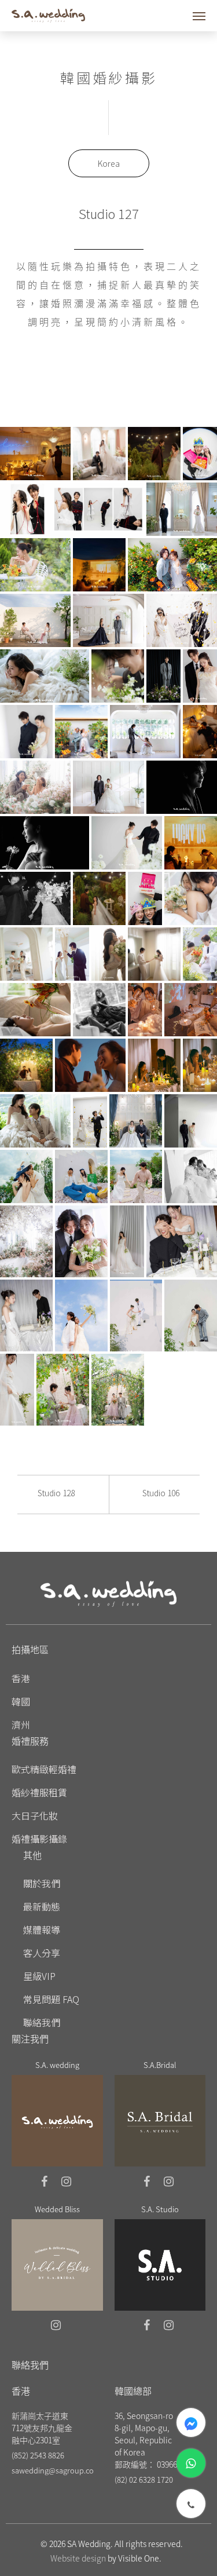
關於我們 (42, 1883)
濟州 (21, 1724)
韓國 (21, 1701)
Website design (78, 2558)
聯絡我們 (42, 2022)
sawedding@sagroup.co (53, 2470)
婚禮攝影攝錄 (39, 1839)
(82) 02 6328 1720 (144, 2480)
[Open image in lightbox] (35, 454)
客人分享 (42, 1953)
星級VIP (39, 1976)
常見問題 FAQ (51, 1999)
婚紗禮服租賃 (39, 1792)
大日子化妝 (35, 1815)
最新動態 (42, 1906)
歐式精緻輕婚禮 (44, 1769)
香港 (21, 1678)
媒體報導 (42, 1930)
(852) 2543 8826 (38, 2455)
